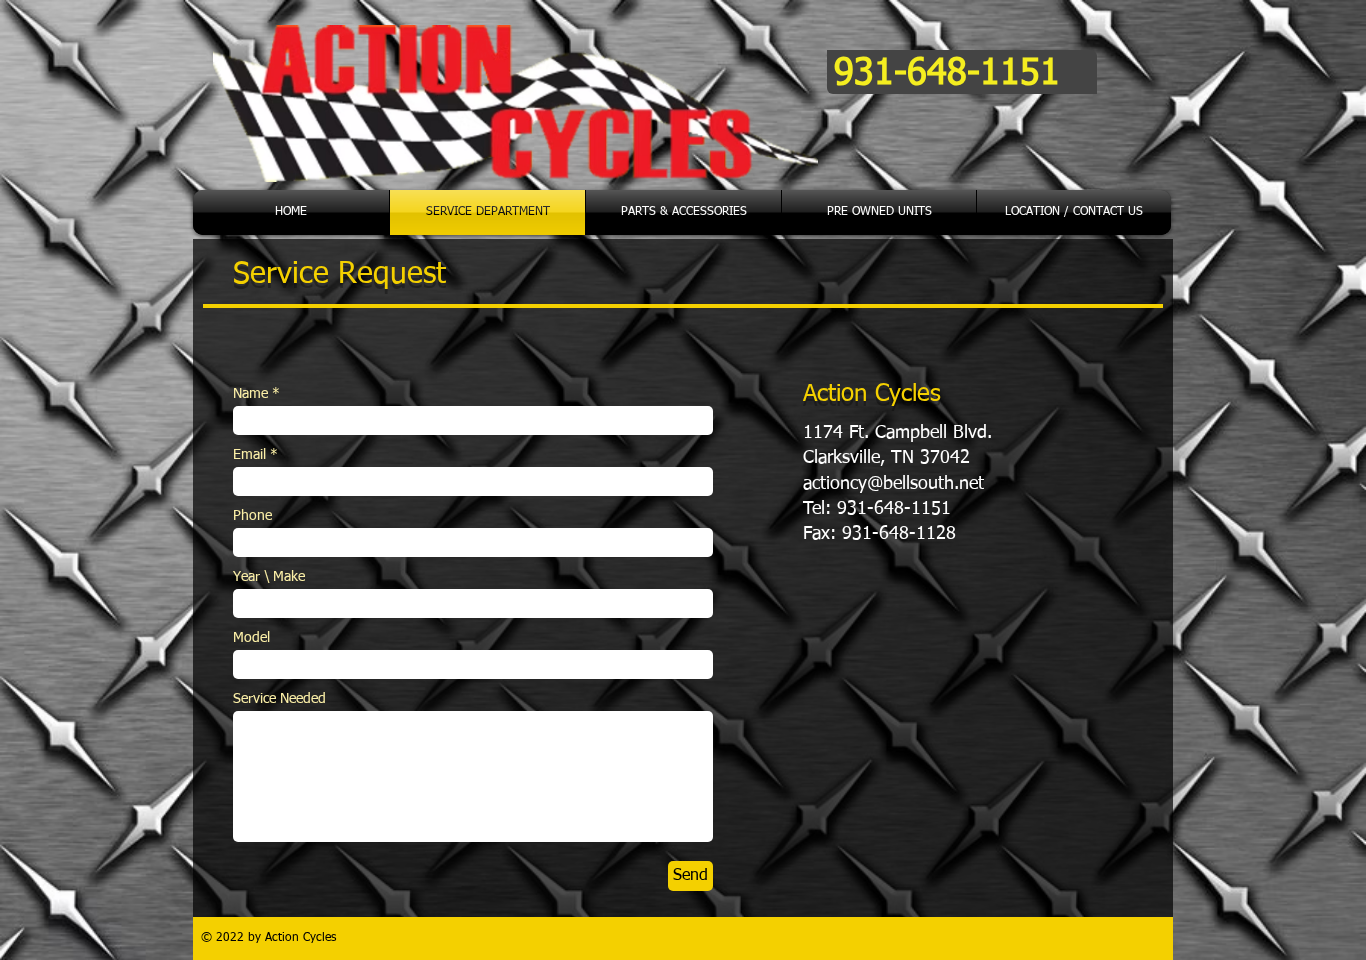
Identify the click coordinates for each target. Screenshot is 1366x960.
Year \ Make (269, 577)
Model (251, 638)
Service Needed (279, 699)
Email (249, 455)
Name (250, 394)
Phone (252, 516)
